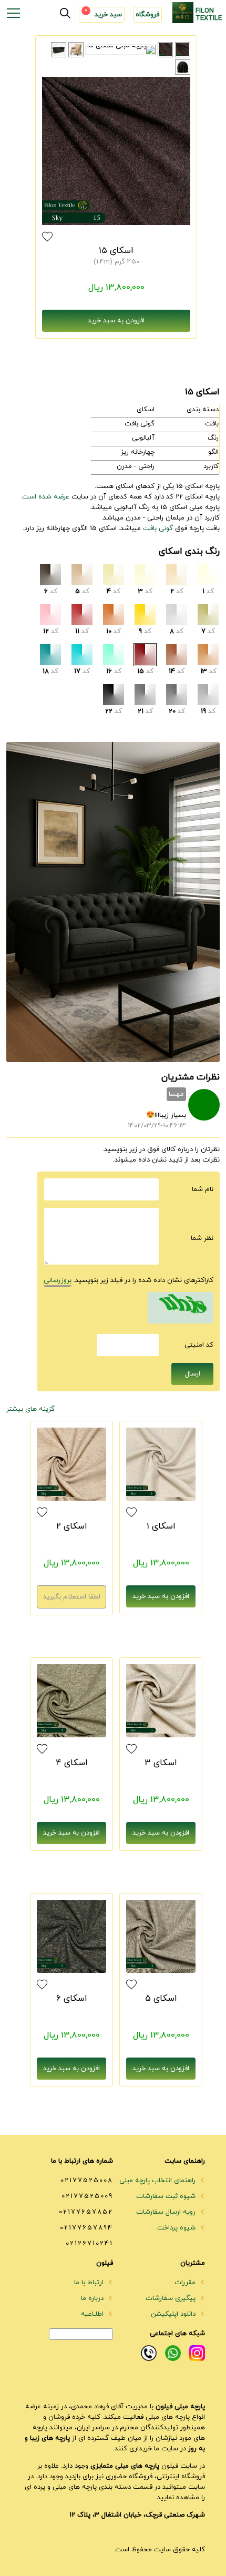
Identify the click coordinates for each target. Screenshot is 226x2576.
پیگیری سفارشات (172, 2298)
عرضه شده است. (45, 497)
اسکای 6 (72, 1999)
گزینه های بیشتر (30, 1409)
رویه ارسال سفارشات (167, 2212)
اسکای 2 (72, 1526)
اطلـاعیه (93, 2314)
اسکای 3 (161, 1763)
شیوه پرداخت (177, 2228)
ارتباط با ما (90, 2283)
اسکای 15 (116, 251)
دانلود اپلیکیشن (174, 2314)
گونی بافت (158, 528)
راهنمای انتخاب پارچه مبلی (158, 2181)
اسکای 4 (72, 1763)
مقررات (186, 2283)
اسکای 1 (161, 1526)
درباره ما (93, 2298)
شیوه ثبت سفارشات (167, 2196)
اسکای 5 (161, 1999)
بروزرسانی (58, 1280)
